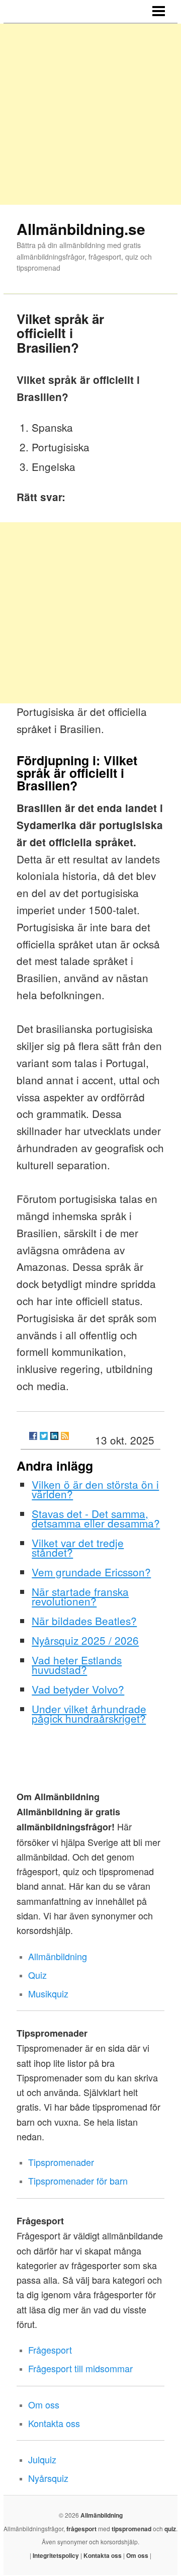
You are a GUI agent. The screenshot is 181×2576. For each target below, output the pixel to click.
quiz (170, 2529)
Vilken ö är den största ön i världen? (95, 1489)
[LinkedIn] (54, 1436)
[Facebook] (33, 1436)
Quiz (37, 1975)
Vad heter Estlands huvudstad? (77, 1665)
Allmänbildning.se (81, 229)
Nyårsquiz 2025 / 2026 (85, 1640)
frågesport (81, 2529)
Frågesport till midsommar (80, 2368)
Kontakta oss (54, 2423)
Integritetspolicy (56, 2555)
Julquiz (42, 2459)
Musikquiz (48, 1993)
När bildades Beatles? (84, 1621)
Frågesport (50, 2350)
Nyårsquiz (48, 2478)
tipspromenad (131, 2529)
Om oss (44, 2404)
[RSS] (65, 1436)
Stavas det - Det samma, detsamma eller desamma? (96, 1518)
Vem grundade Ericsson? (91, 1572)
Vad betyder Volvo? (78, 1689)
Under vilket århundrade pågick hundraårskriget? (89, 1713)
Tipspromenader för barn (78, 2181)
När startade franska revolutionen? (80, 1596)
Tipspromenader (61, 2162)
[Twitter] (44, 1436)
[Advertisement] (90, 114)
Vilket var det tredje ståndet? (78, 1547)
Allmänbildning (58, 1956)
